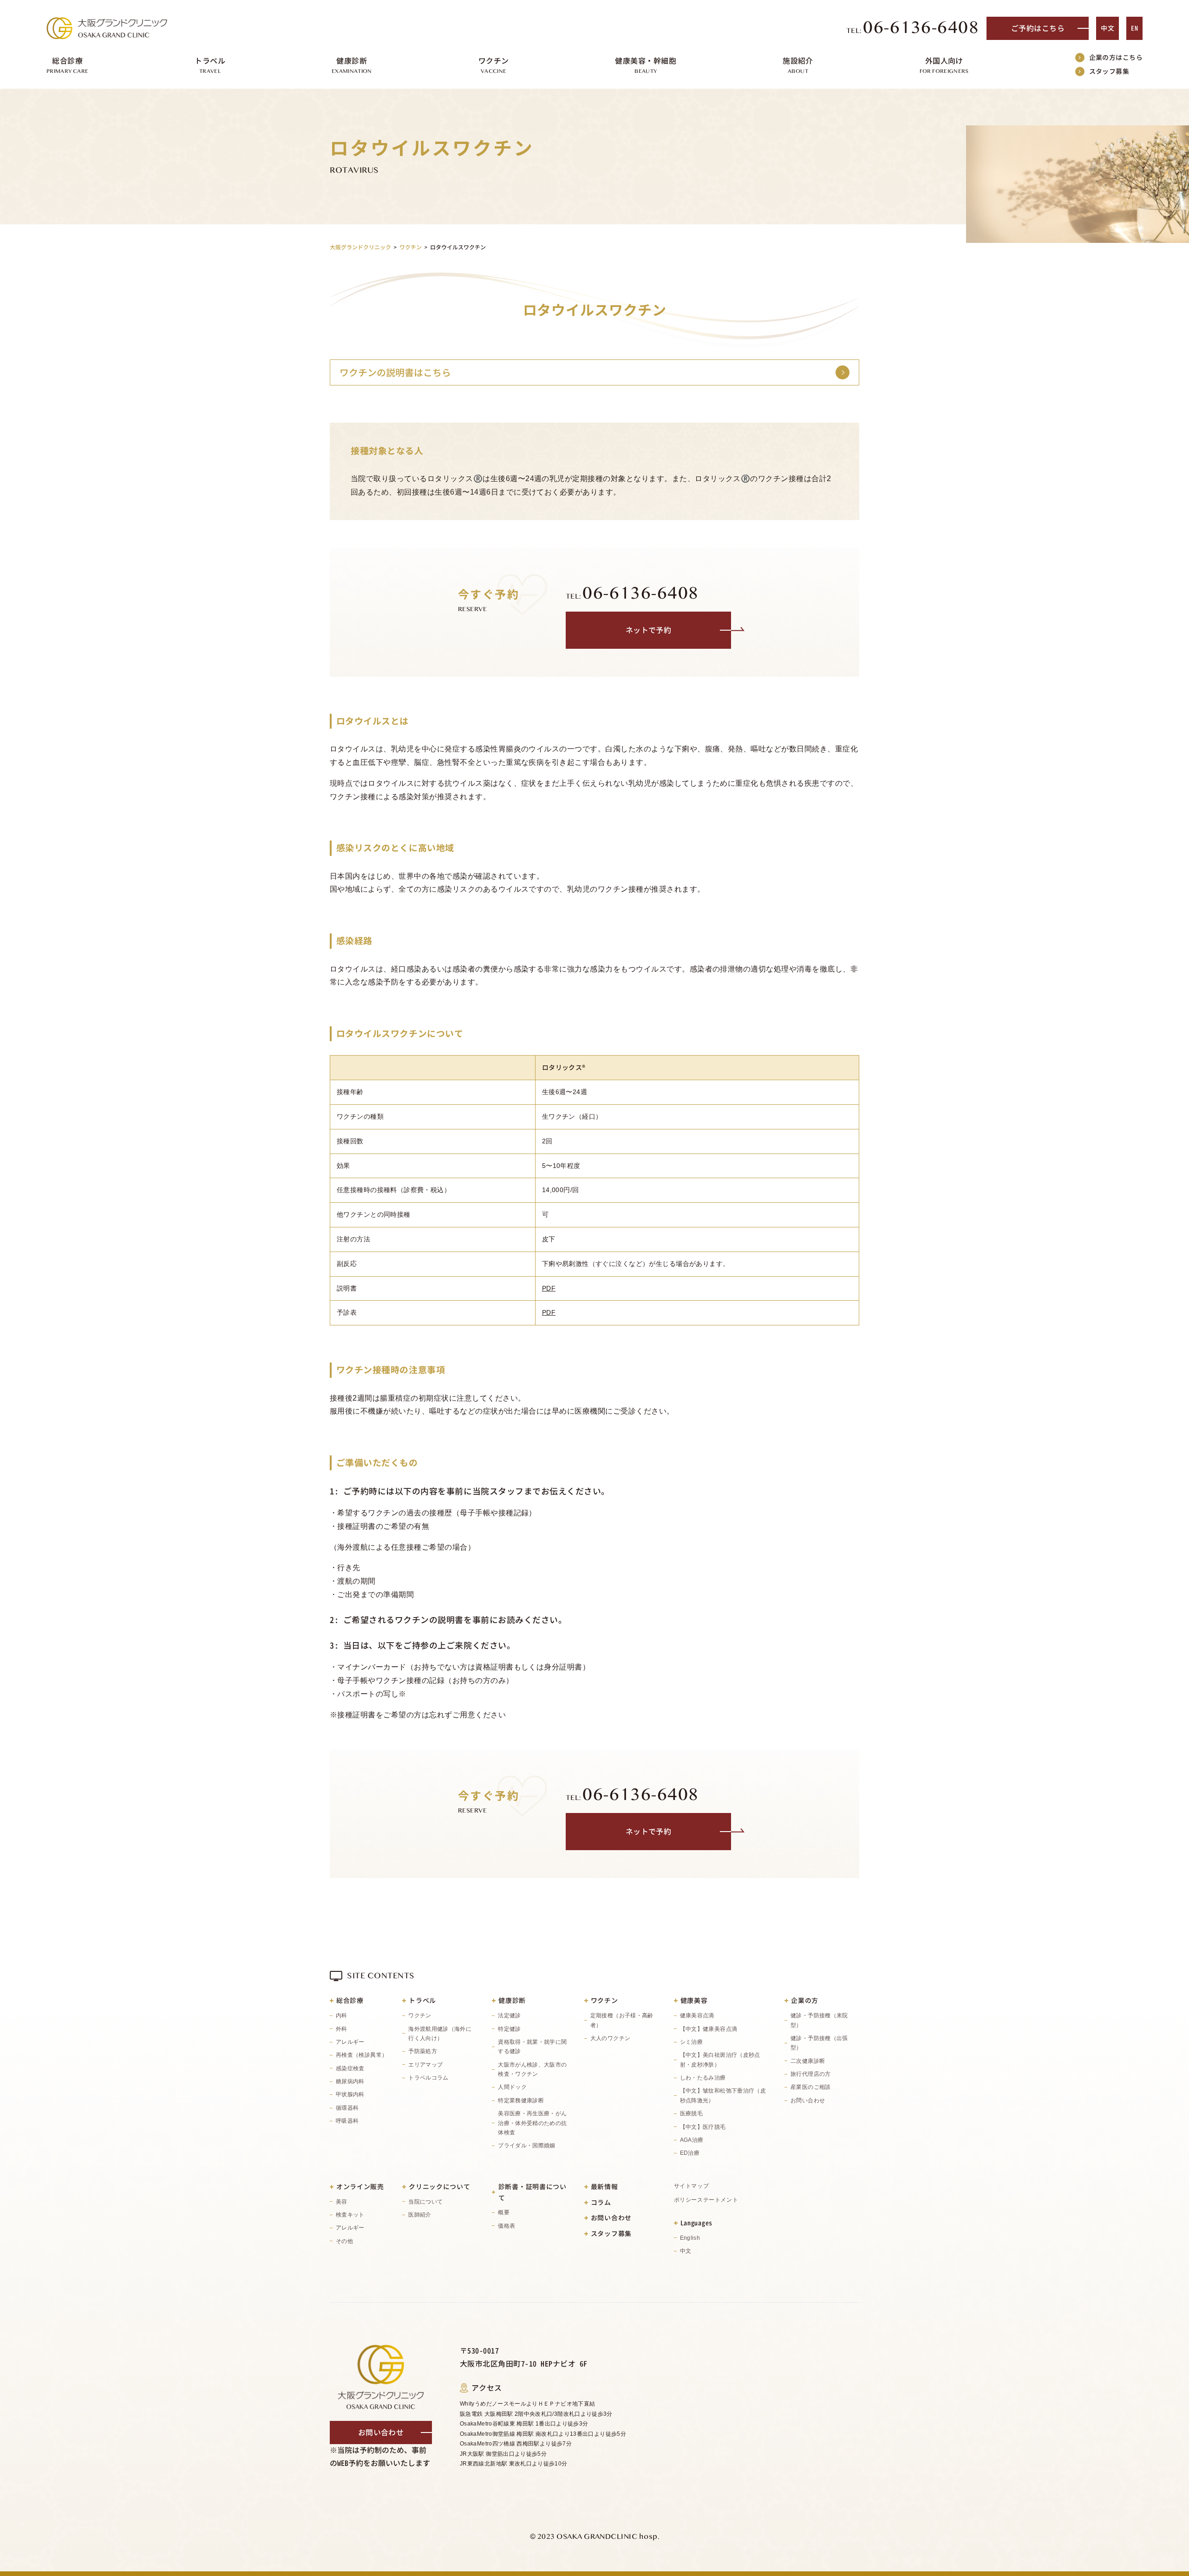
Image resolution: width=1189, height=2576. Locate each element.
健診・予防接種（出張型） (819, 2043)
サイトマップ (692, 2186)
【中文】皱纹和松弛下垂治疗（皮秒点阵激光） (723, 2095)
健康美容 (694, 2000)
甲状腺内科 (350, 2094)
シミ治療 (691, 2042)
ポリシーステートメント (706, 2200)
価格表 (506, 2226)
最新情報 (604, 2187)
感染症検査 (350, 2068)
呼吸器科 (347, 2121)
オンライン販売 (360, 2187)
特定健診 (509, 2029)
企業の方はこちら (1116, 57)
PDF (549, 1288)
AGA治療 (692, 2140)
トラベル (422, 2000)
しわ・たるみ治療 (703, 2078)
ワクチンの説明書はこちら (395, 372)
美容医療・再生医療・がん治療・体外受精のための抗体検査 (532, 2123)
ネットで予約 (649, 630)
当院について (425, 2202)
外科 (342, 2029)
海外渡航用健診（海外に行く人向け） (440, 2034)
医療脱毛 (691, 2113)
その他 (344, 2241)
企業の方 (805, 2000)
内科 (342, 2015)
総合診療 (350, 2000)
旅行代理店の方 (811, 2074)
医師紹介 (420, 2215)
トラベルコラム (428, 2078)
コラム (601, 2202)
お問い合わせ (808, 2100)
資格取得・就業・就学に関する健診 (532, 2047)
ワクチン (420, 2015)
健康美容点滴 (697, 2015)
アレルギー (350, 2042)
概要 (504, 2212)
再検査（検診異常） (362, 2055)
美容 (342, 2202)
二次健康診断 (808, 2061)
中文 (1107, 28)
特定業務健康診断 (521, 2100)
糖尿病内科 (350, 2081)
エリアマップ (425, 2065)
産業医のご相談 (811, 2087)
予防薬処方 (423, 2051)
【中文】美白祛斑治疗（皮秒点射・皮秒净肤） (720, 2060)
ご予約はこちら (1038, 28)
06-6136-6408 (913, 28)
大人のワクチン (611, 2038)
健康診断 (512, 2000)
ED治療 (690, 2153)
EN (1134, 28)
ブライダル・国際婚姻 (527, 2146)
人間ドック (512, 2087)
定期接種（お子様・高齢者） (622, 2020)
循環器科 (347, 2108)
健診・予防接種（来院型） (819, 2020)
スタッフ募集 (1109, 71)
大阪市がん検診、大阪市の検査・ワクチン (532, 2069)
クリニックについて (439, 2187)
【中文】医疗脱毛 (703, 2127)
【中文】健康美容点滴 (709, 2029)
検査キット (350, 2215)
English (690, 2238)
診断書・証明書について (532, 2192)
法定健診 (509, 2015)
